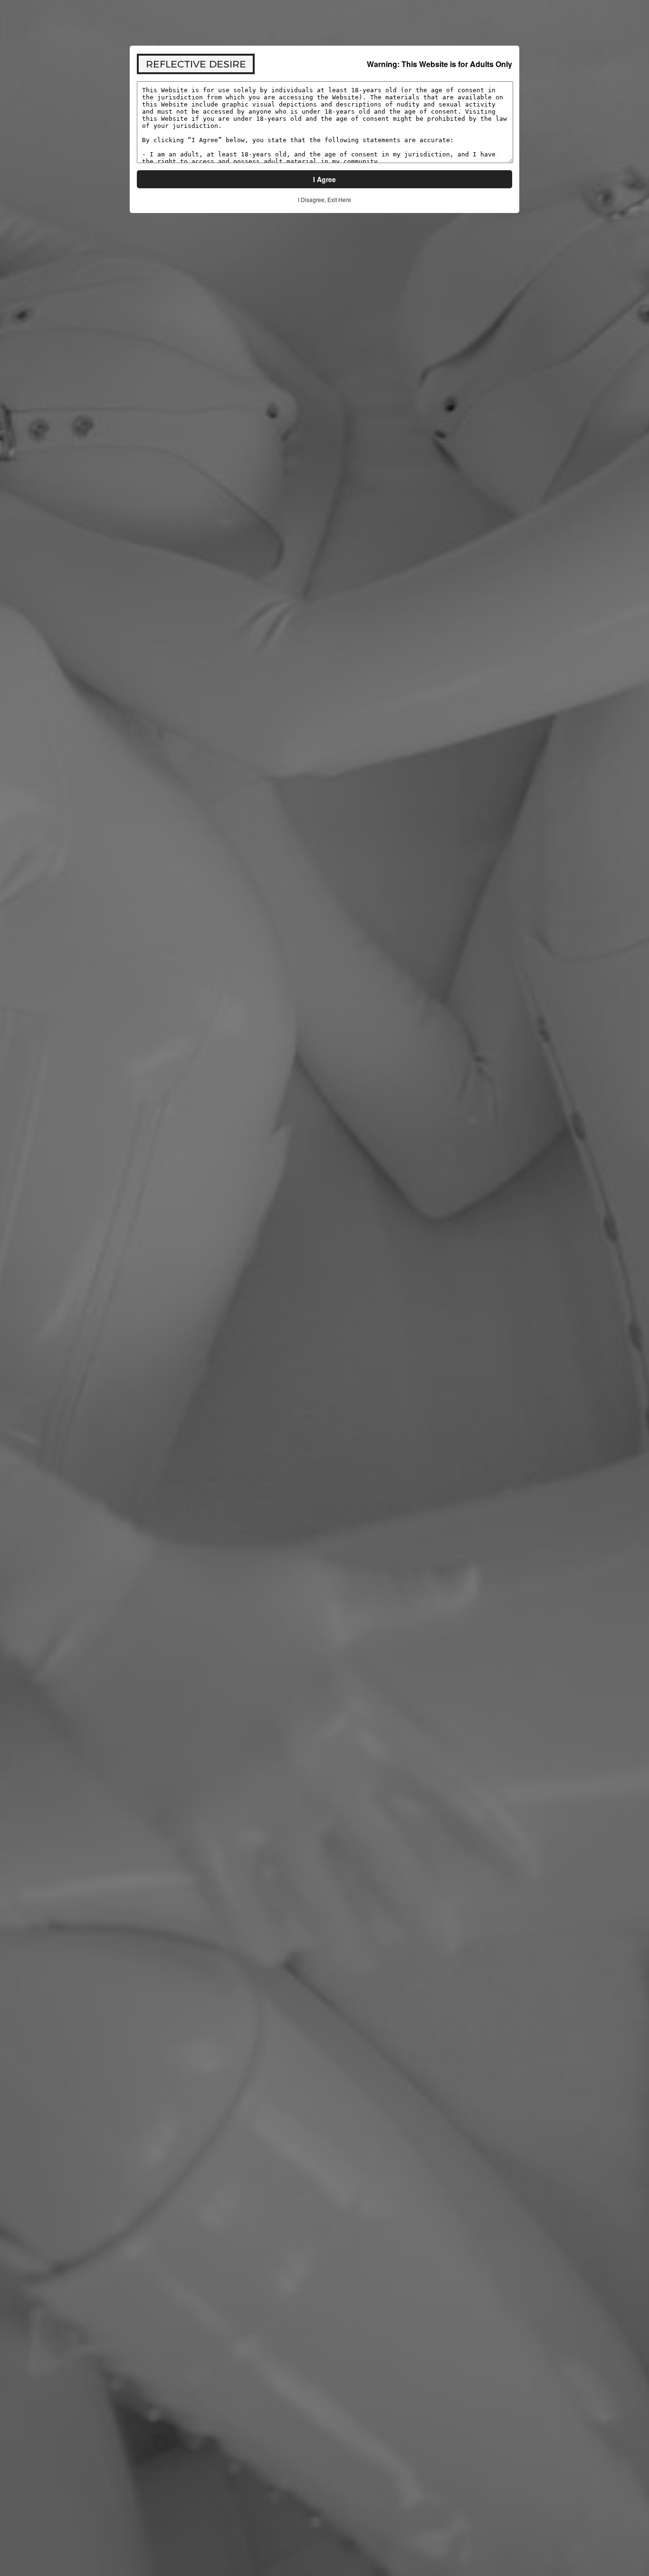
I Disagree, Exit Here (324, 199)
